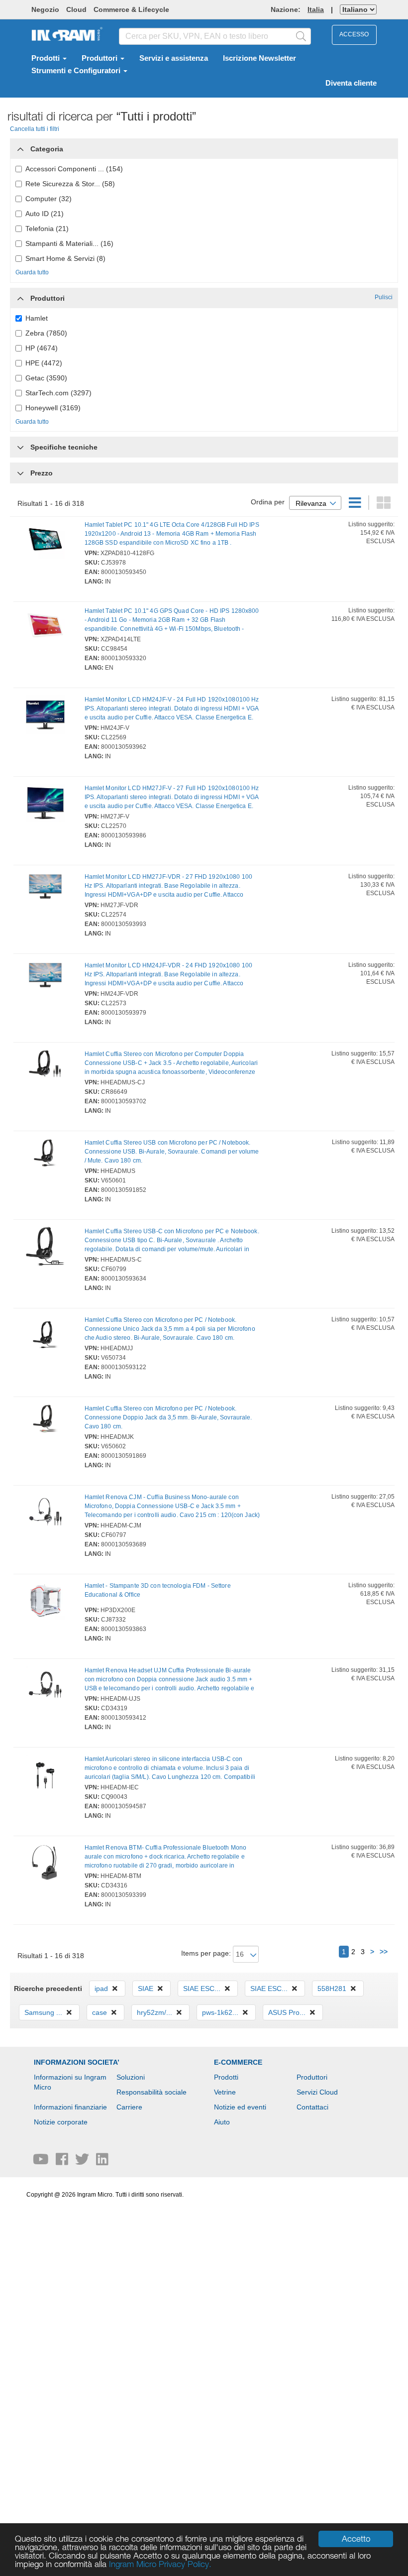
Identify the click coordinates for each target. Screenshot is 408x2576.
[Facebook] (63, 2162)
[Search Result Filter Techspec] (20, 445)
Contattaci (312, 2107)
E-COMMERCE (238, 2062)
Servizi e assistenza (174, 58)
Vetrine (225, 2092)
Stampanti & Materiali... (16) (69, 243)
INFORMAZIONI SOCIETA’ (77, 2062)
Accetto (356, 2539)
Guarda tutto (32, 272)
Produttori (101, 58)
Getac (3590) (46, 378)
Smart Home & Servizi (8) (65, 258)
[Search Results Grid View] (384, 505)
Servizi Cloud (317, 2092)
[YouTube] (42, 2162)
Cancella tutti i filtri (35, 129)
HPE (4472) (44, 363)
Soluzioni (131, 2077)
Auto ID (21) (45, 214)
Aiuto (222, 2122)
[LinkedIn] (102, 2162)
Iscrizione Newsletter (259, 58)
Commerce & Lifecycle (131, 9)
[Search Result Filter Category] (20, 146)
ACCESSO (354, 34)
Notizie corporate (61, 2122)
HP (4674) (42, 348)
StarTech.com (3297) (58, 393)
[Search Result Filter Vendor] (20, 296)
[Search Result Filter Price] (20, 473)
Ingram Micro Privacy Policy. (160, 2564)
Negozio (45, 9)
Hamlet (37, 318)
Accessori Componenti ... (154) (74, 169)
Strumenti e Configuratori (77, 71)
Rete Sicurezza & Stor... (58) (70, 184)
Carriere (129, 2107)
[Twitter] (83, 2162)
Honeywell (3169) (53, 408)
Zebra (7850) (46, 333)
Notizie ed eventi (240, 2107)
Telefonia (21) (47, 229)
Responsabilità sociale (152, 2092)
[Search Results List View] (356, 505)
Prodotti (47, 58)
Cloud (76, 9)
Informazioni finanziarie (70, 2107)
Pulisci (384, 297)
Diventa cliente (351, 83)
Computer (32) (49, 199)
